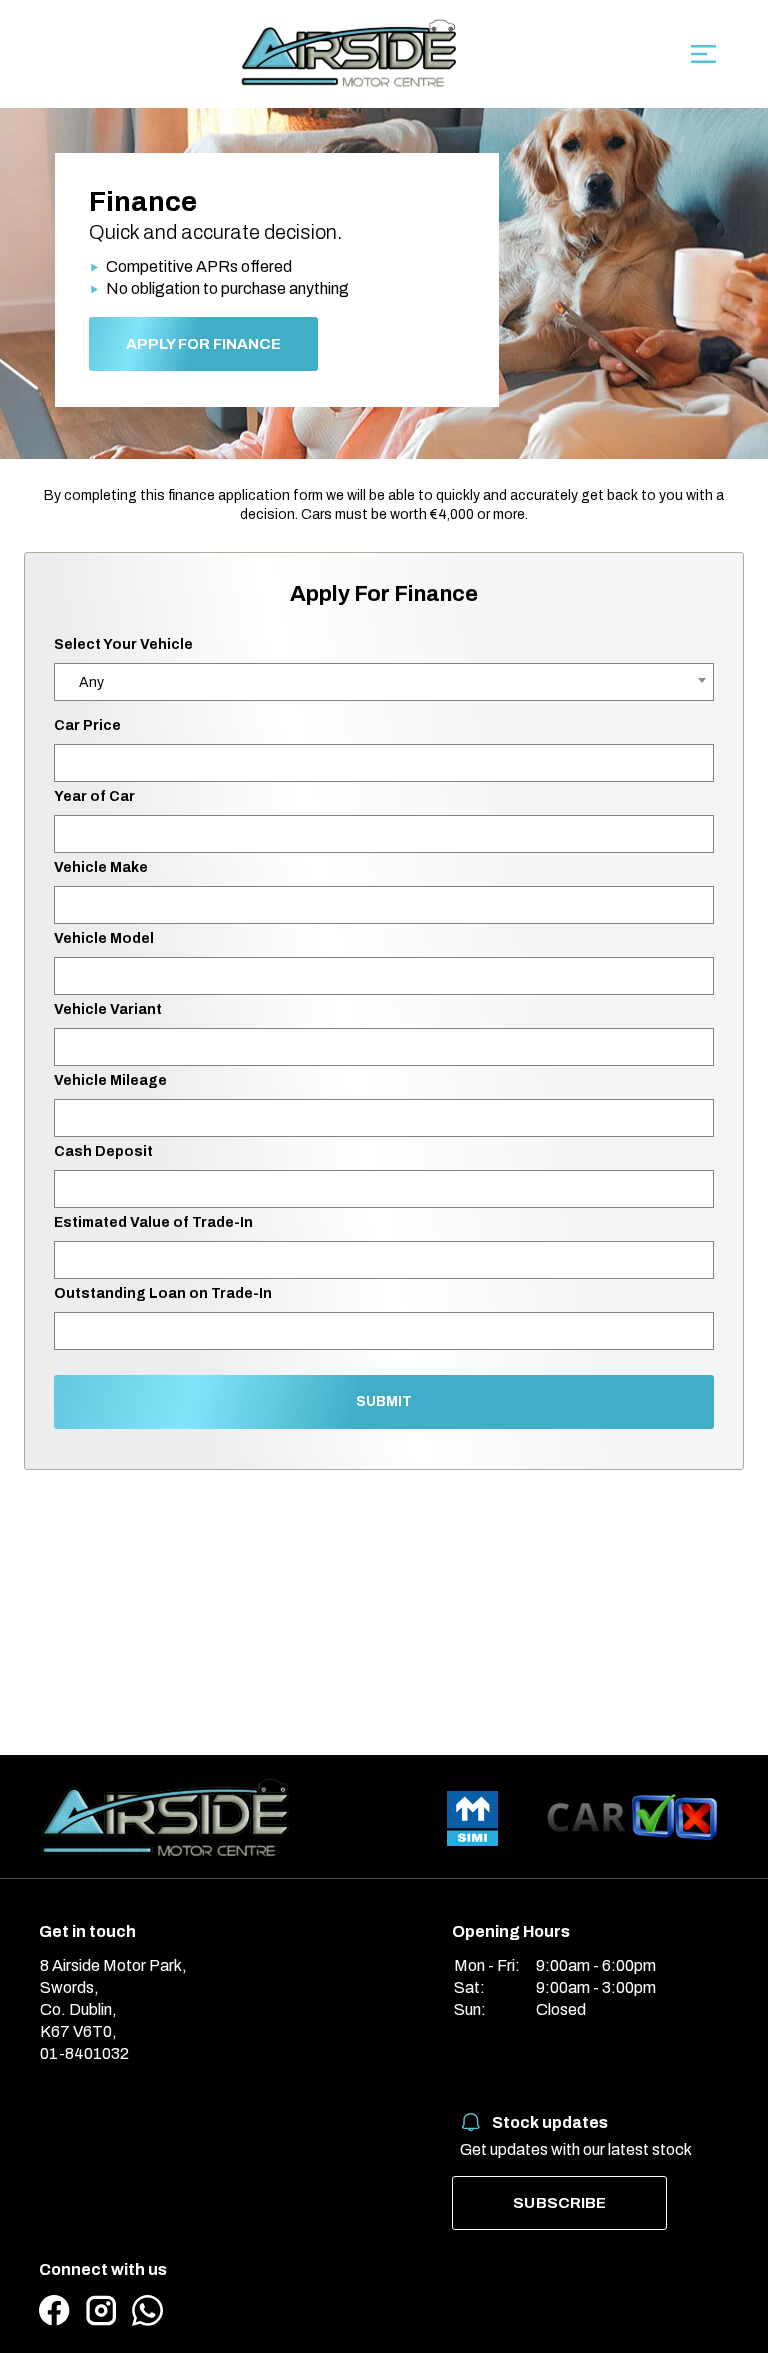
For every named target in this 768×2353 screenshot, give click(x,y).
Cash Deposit (103, 1151)
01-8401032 (84, 2053)
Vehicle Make (101, 867)
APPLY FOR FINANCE (203, 344)
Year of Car (94, 796)
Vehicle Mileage (110, 1080)
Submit (384, 1401)
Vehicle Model (104, 938)
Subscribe (559, 2203)
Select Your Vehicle (123, 644)
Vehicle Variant (108, 1009)
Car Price (87, 725)
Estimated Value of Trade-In (153, 1222)
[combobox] (384, 682)
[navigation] (703, 59)
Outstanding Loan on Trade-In (163, 1293)
